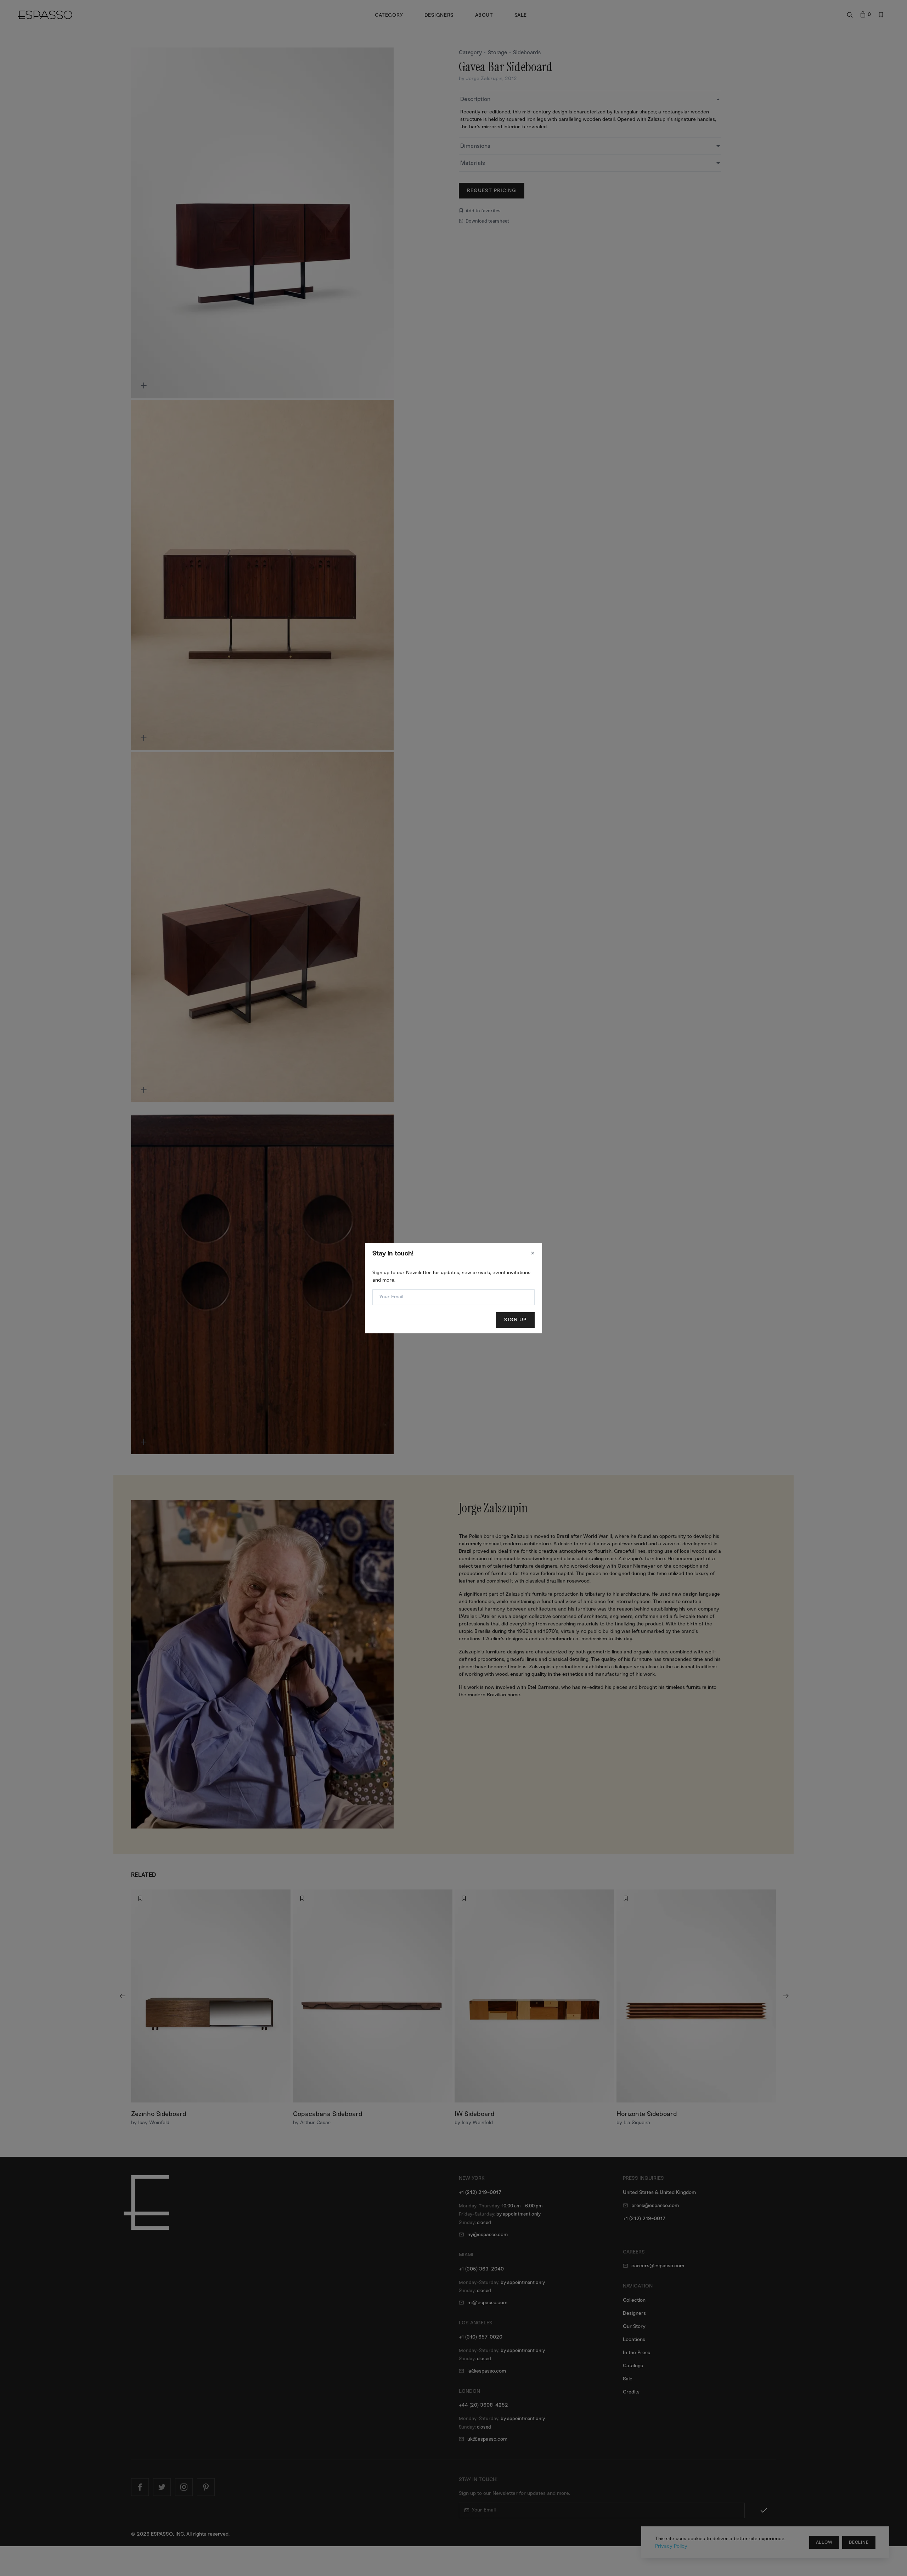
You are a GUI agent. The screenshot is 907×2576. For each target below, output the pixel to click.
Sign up (515, 1320)
